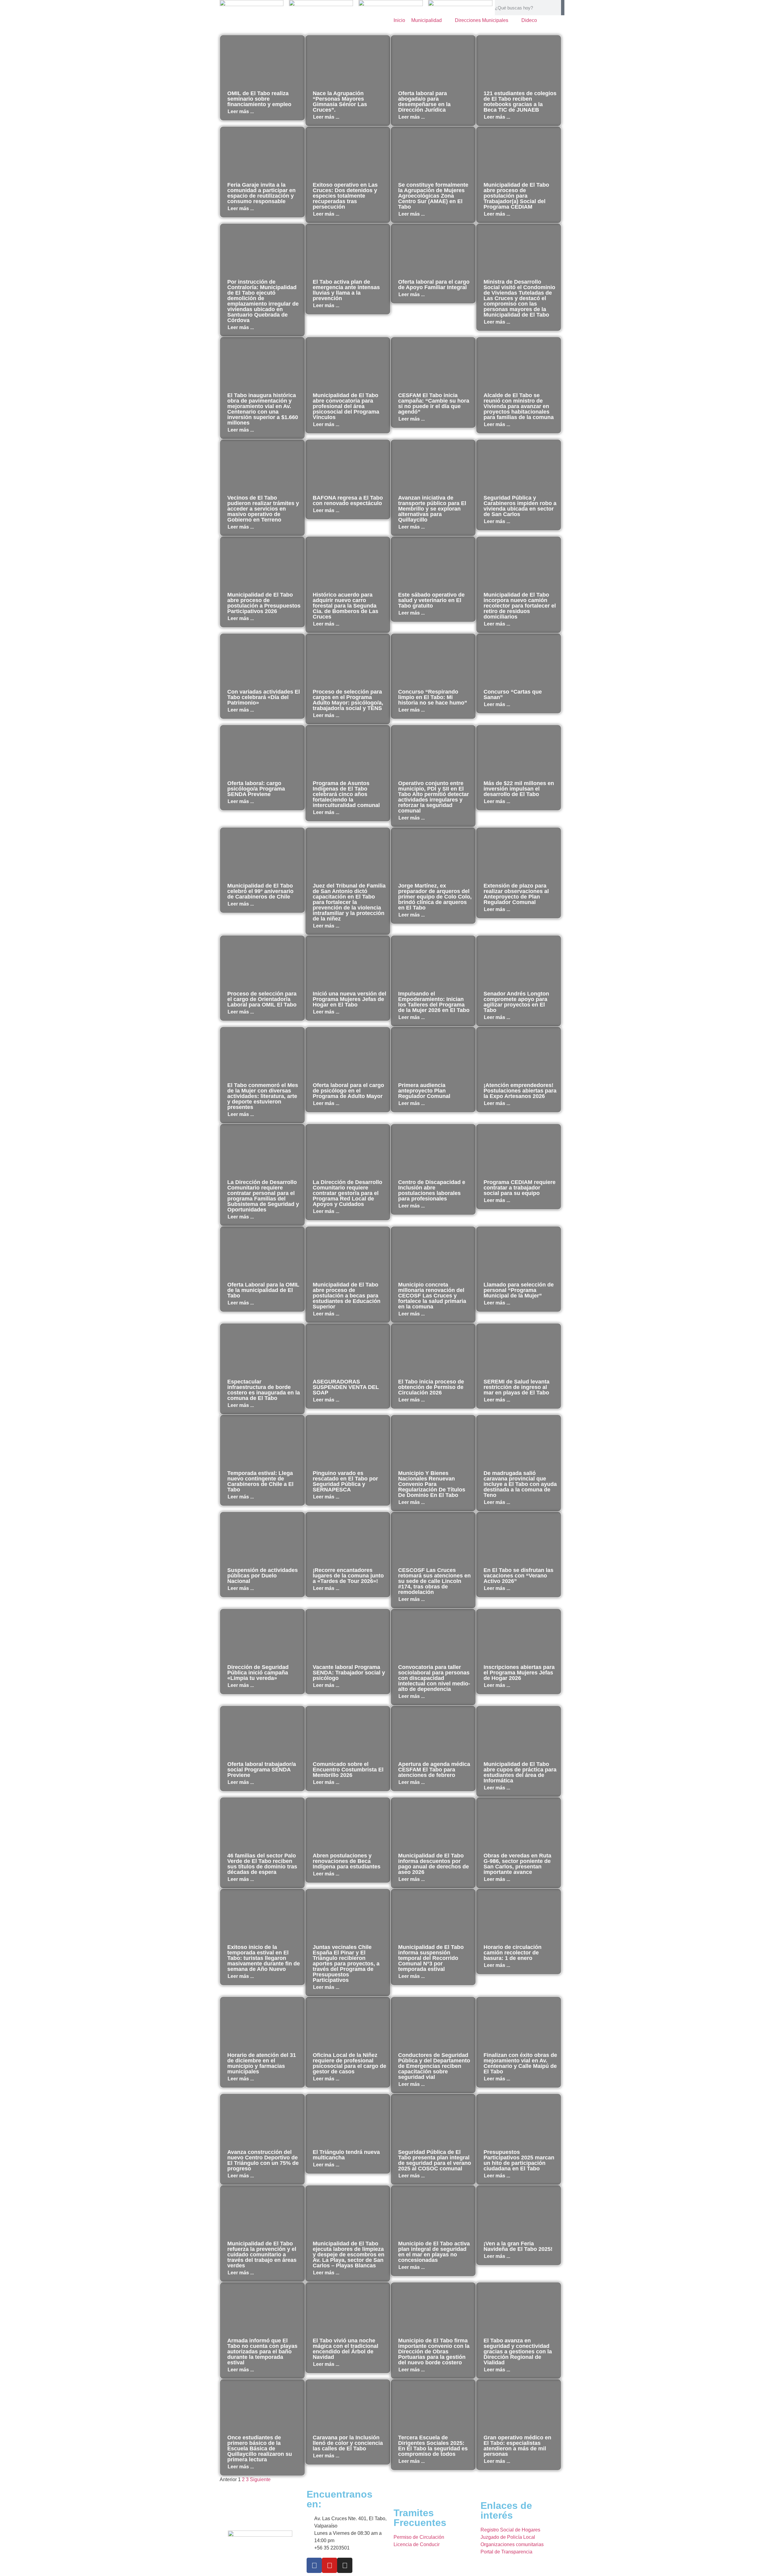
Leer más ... (241, 111)
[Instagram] (345, 2565)
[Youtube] (329, 2565)
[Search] (563, 8)
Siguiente (260, 2479)
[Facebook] (314, 2565)
